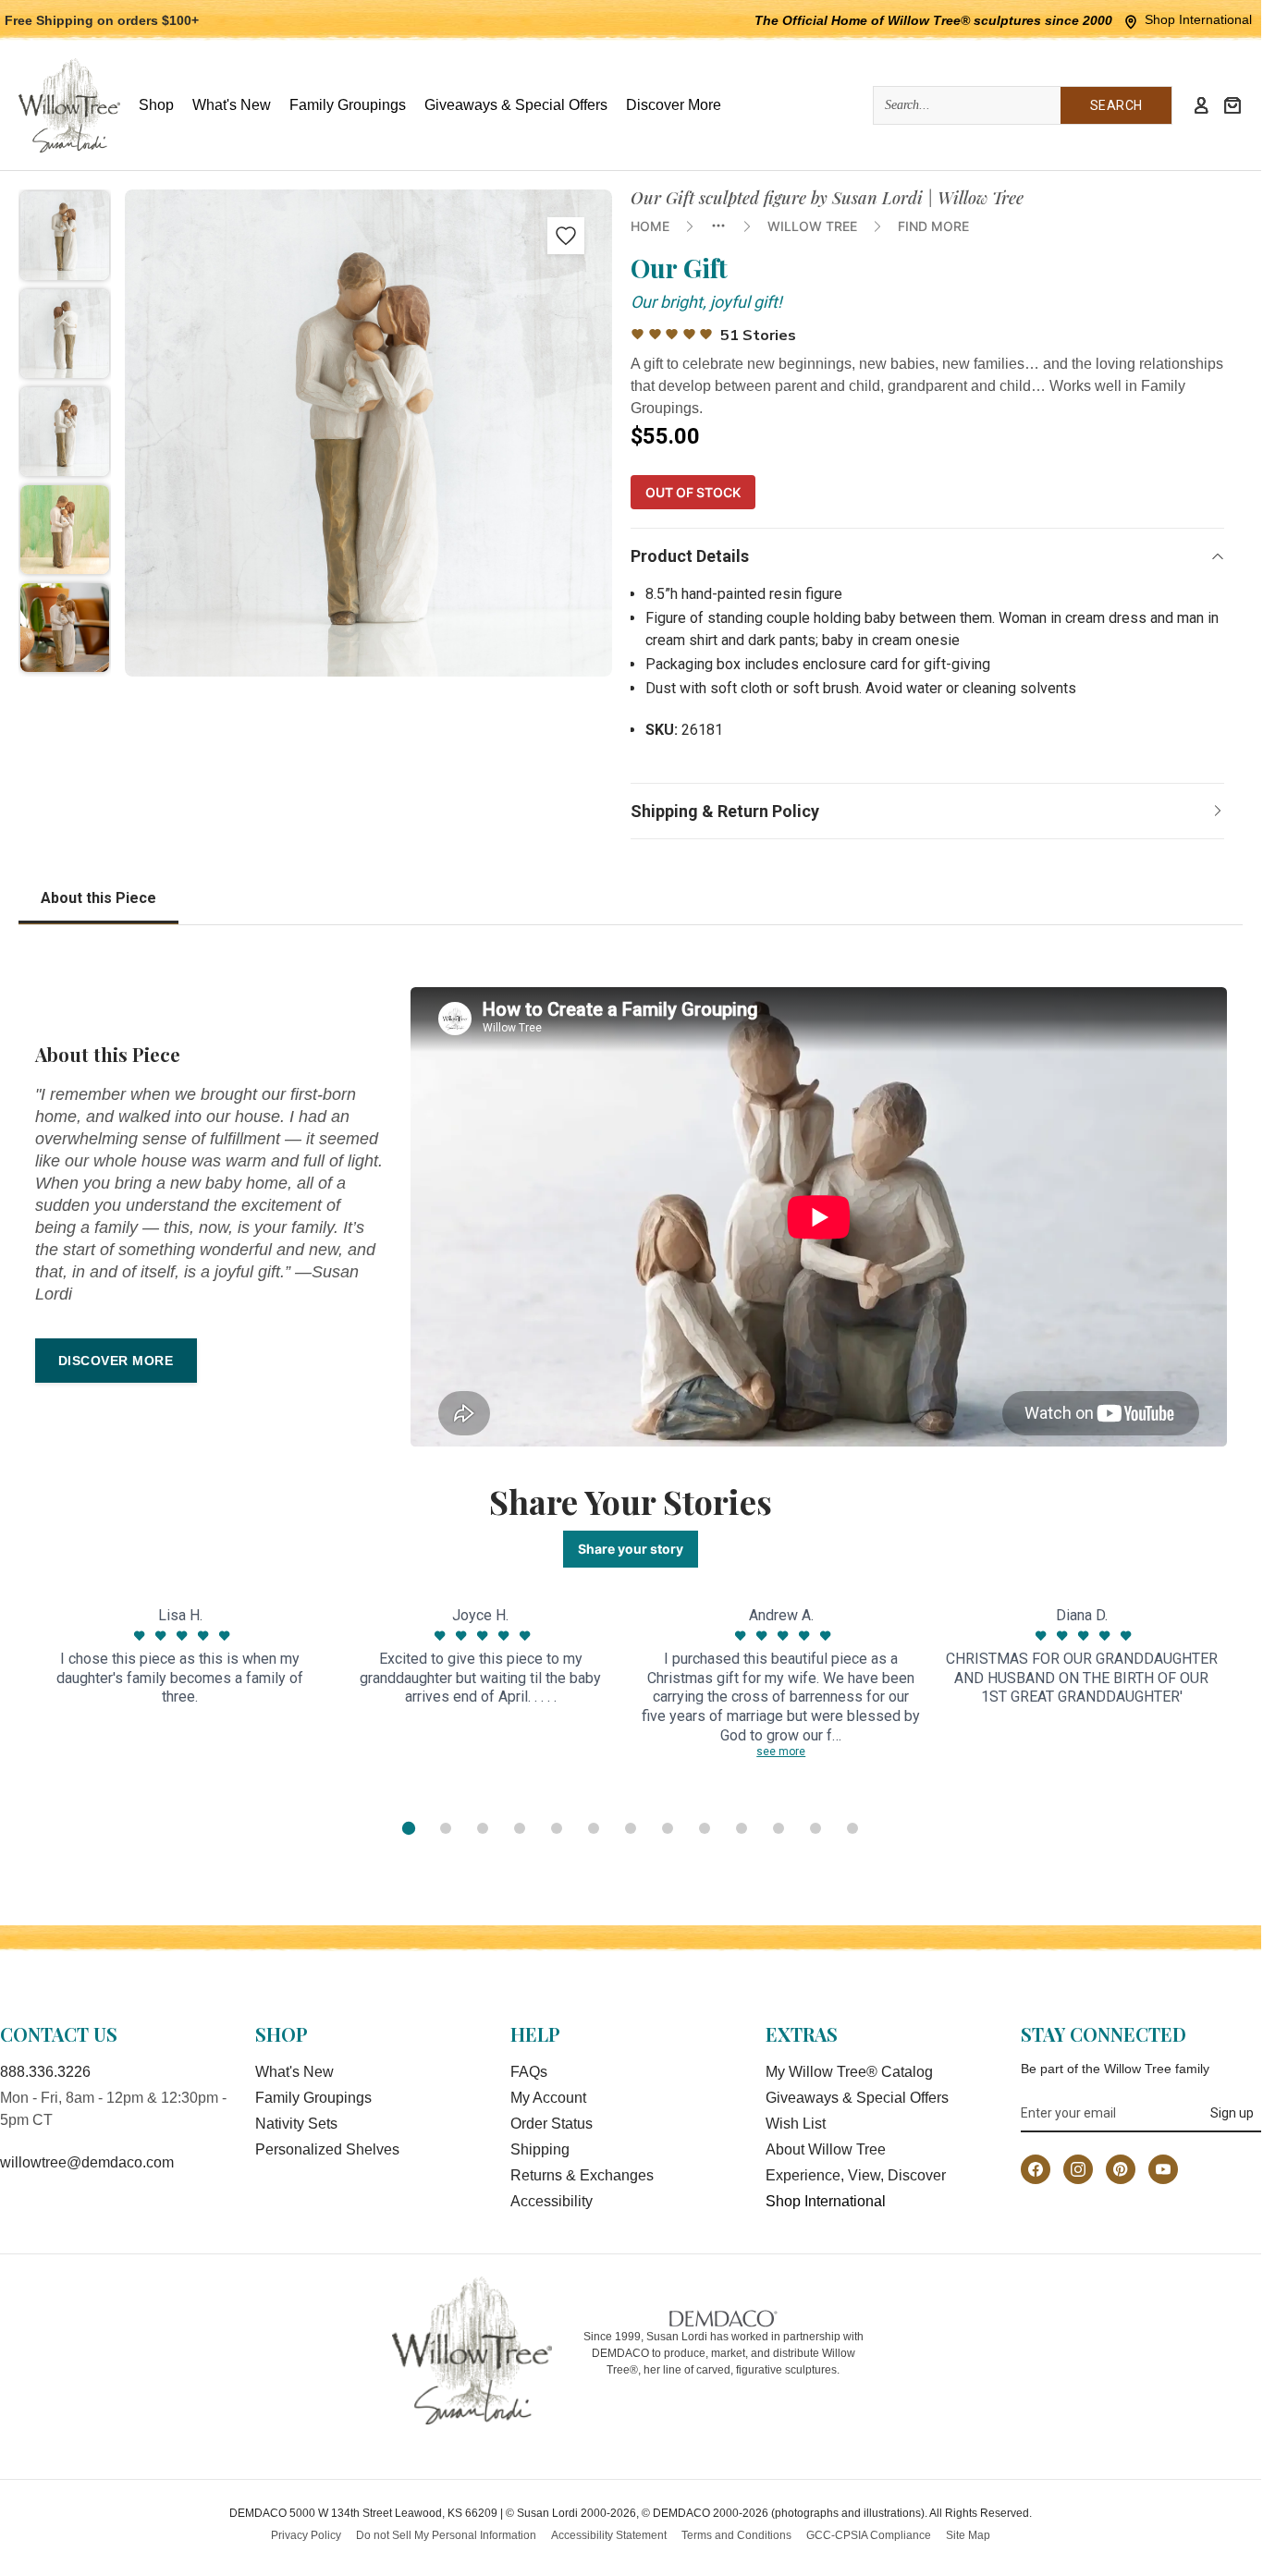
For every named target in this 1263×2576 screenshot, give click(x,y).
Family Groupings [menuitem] (348, 105)
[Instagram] (1078, 2169)
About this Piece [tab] (98, 898)
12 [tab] (815, 1828)
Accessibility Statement (609, 2535)
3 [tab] (483, 1828)
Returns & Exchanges (582, 2175)
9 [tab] (705, 1828)
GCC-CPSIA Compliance (869, 2535)
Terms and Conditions (736, 2535)
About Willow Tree (826, 2149)
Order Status (552, 2124)
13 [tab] (852, 1828)
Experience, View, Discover (856, 2175)
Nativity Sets (296, 2124)
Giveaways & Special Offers (857, 2098)
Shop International (1198, 19)
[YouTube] (1163, 2169)
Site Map (968, 2535)
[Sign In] (1201, 105)
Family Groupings (313, 2098)
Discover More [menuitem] (674, 105)
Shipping (540, 2149)
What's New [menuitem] (232, 105)
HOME (650, 226)
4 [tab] (520, 1828)
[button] (65, 236)
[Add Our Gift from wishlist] (566, 236)
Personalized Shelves (327, 2149)
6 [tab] (594, 1828)
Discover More (116, 1361)
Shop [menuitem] (156, 105)
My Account (548, 2098)
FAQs (529, 2072)
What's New (294, 2072)
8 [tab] (668, 1828)
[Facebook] (1036, 2169)
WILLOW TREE (812, 226)
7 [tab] (631, 1828)
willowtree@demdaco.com (87, 2162)
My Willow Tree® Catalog (849, 2072)
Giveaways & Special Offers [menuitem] (516, 105)
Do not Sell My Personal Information (446, 2535)
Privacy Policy (306, 2535)
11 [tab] (779, 1828)
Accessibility (552, 2201)
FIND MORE (933, 226)
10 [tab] (742, 1828)
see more (781, 1752)
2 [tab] (446, 1828)
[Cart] (1232, 105)
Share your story (631, 1549)
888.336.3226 (45, 2072)
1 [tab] (409, 1828)
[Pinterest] (1121, 2169)
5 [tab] (557, 1828)
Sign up (1232, 2113)
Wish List (796, 2124)
